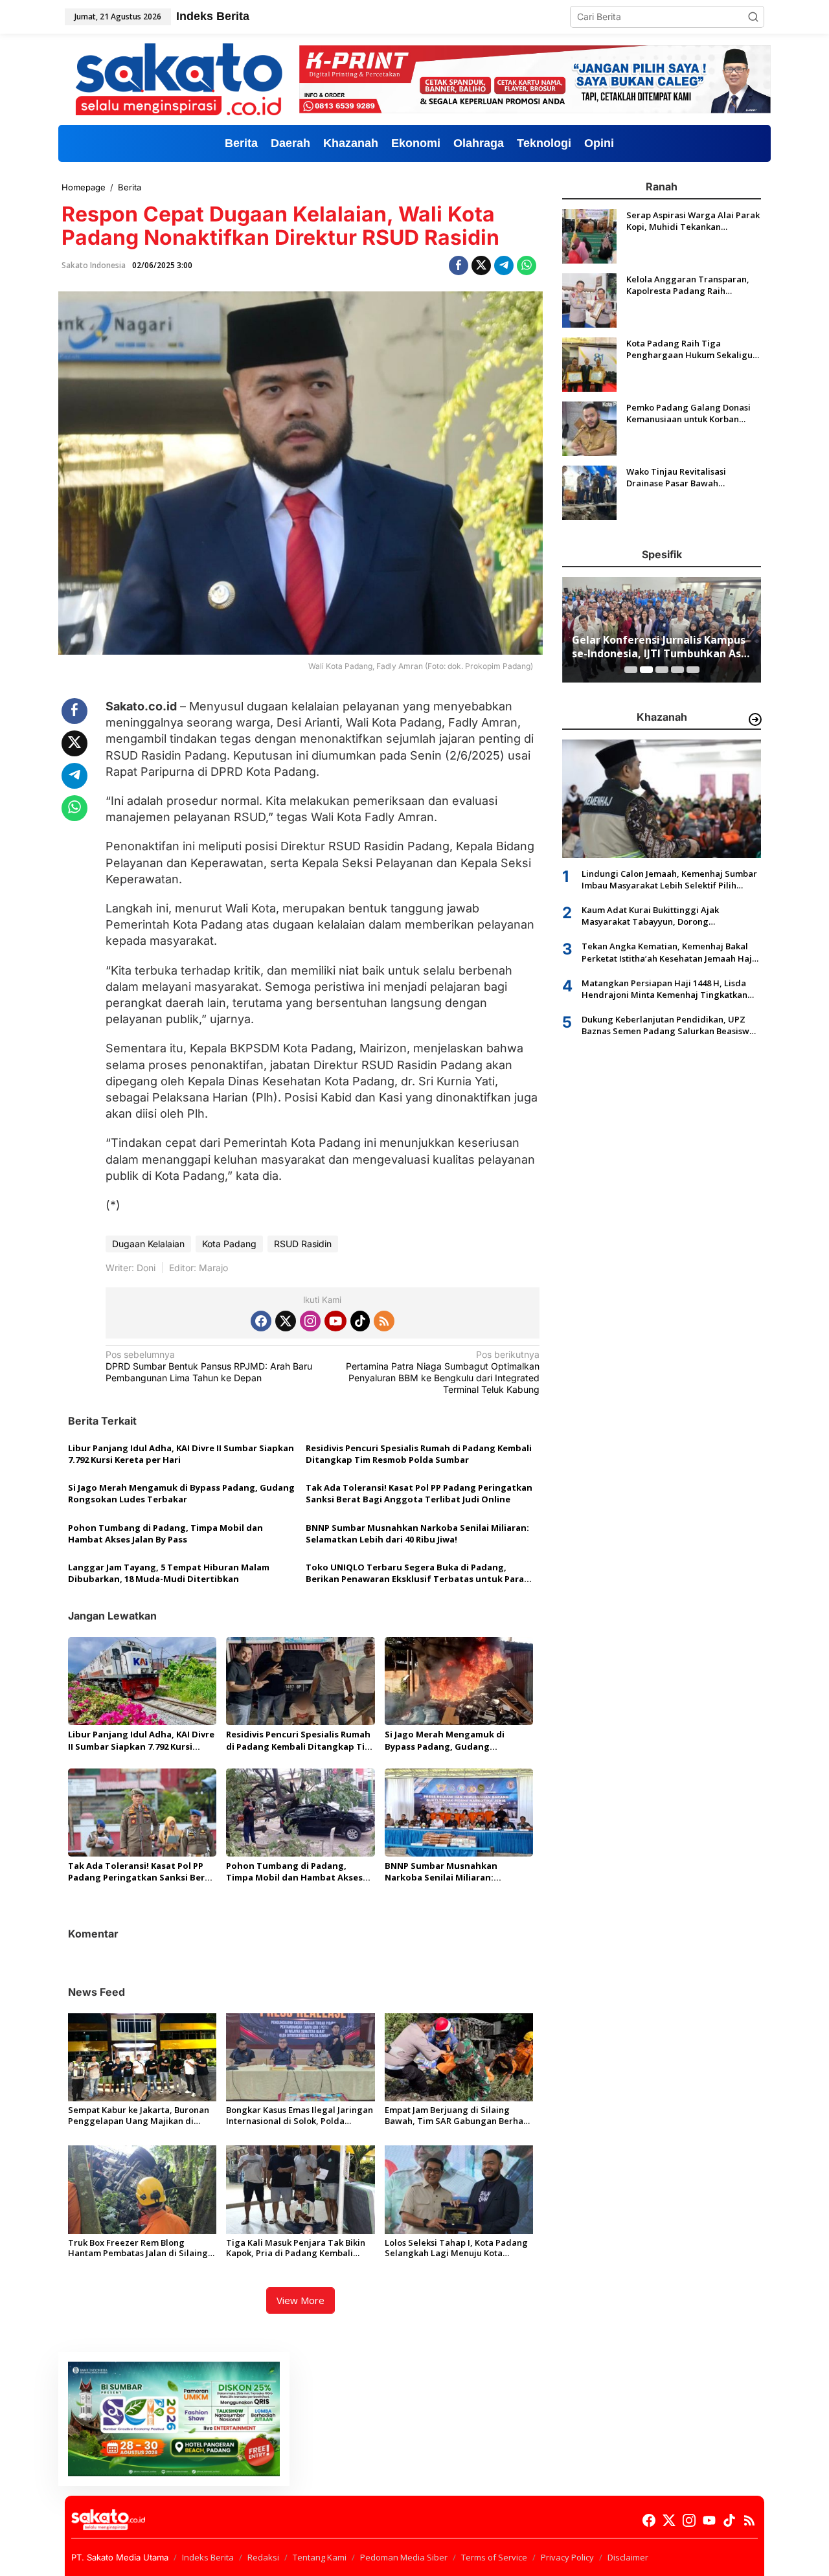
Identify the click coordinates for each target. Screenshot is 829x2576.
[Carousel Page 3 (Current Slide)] (662, 670)
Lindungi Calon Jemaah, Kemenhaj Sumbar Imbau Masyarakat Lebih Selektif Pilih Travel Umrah (669, 879)
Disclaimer (628, 2557)
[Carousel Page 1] (631, 670)
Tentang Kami (320, 2557)
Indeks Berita (208, 2557)
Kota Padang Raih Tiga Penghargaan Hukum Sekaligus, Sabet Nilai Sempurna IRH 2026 (693, 349)
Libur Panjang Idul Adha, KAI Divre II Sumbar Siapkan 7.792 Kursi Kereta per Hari (181, 1454)
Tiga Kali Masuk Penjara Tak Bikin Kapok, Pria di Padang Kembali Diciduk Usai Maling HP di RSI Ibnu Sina (297, 2248)
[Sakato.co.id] (179, 78)
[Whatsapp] (527, 266)
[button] (753, 17)
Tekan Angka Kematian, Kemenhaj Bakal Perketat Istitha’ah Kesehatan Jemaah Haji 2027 (668, 952)
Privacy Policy (567, 2557)
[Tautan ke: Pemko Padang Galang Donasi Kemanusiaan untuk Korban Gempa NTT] (589, 428)
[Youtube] (335, 1321)
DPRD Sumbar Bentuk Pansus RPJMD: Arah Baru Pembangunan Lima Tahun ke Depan (209, 1366)
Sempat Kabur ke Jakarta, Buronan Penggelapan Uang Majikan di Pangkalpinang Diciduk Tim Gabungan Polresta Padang (139, 2116)
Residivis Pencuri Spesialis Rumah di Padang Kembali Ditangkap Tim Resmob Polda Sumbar (419, 1454)
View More (301, 2300)
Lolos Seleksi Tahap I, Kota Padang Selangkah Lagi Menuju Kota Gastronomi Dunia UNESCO (456, 2248)
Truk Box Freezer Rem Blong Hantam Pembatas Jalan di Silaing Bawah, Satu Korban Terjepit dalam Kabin (142, 2248)
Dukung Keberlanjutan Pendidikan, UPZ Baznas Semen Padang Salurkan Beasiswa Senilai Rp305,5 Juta (668, 1025)
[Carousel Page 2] (646, 670)
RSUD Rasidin (303, 1244)
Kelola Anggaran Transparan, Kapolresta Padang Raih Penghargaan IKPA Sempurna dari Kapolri (688, 285)
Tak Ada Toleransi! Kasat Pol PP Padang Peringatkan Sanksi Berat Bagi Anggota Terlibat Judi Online (419, 1493)
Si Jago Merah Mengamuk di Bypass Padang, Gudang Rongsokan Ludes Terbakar (181, 1493)
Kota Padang (229, 1244)
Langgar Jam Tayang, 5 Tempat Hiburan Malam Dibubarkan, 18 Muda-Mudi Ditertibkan (169, 1573)
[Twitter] (286, 1321)
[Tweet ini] (481, 266)
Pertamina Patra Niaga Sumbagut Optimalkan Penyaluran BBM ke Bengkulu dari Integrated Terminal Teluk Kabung (443, 1372)
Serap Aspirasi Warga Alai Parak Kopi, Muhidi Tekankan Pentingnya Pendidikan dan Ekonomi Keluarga (693, 221)
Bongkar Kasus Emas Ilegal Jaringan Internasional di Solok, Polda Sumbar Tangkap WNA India (300, 2116)
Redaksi (263, 2557)
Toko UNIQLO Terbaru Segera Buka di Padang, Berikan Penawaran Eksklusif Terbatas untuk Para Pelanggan (415, 1573)
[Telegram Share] (504, 266)
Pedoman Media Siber (404, 2557)
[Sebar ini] (459, 266)
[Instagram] (310, 1321)
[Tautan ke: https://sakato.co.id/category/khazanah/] (755, 719)
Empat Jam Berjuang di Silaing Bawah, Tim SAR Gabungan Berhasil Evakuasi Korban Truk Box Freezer (459, 2116)
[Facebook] (261, 1321)
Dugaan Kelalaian (148, 1244)
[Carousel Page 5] (693, 670)
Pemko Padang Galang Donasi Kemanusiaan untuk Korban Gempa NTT (688, 413)
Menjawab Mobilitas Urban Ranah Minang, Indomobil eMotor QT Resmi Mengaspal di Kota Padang (660, 647)
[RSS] (384, 1321)
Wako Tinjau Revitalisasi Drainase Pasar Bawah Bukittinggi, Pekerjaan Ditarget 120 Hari (691, 477)
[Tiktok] (360, 1321)
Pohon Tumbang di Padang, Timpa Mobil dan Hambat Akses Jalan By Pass (165, 1533)
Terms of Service (494, 2557)
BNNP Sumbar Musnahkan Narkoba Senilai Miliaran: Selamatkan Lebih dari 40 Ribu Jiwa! (417, 1533)
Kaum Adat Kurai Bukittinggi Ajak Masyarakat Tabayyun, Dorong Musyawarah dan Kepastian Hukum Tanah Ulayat (668, 916)
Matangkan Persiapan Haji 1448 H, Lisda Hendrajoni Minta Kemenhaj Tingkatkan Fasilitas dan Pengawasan (664, 989)
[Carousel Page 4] (677, 670)
